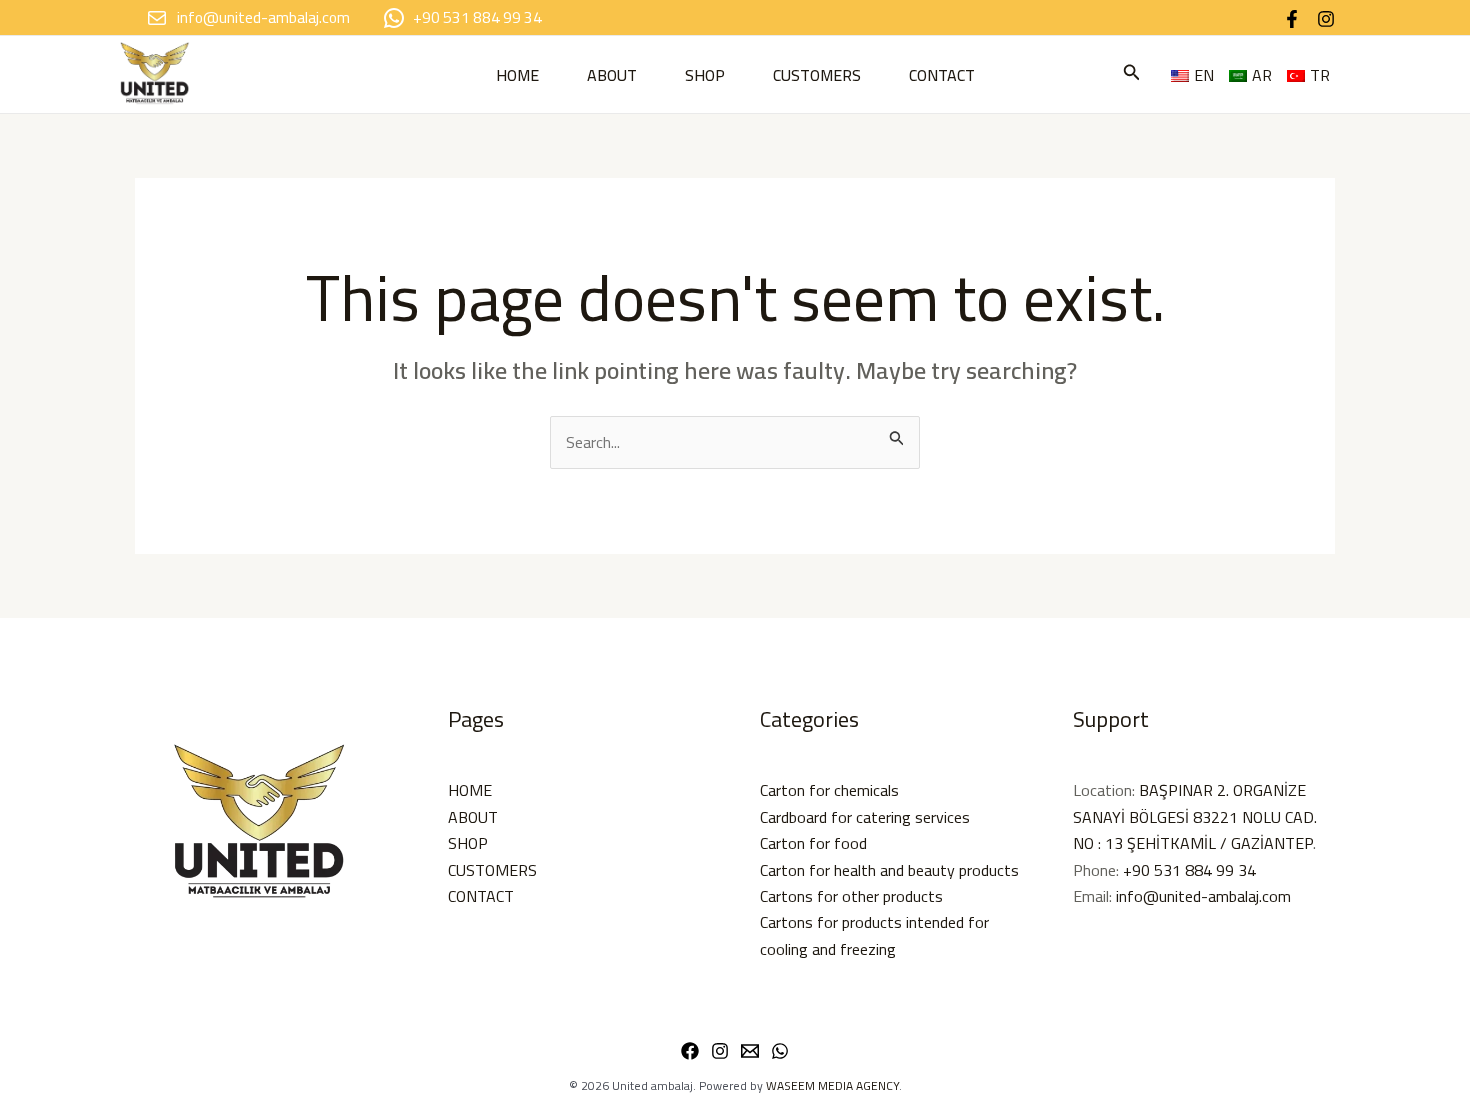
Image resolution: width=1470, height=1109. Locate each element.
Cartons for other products (851, 896)
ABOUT (612, 75)
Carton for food (813, 843)
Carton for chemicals (829, 790)
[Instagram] (1326, 19)
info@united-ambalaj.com (1203, 896)
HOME (517, 75)
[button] (1132, 74)
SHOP (705, 75)
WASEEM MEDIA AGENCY (832, 1085)
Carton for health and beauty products (889, 870)
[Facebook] (1292, 19)
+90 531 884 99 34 (1189, 870)
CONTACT (942, 75)
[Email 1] (750, 1051)
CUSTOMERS (817, 75)
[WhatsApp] (780, 1051)
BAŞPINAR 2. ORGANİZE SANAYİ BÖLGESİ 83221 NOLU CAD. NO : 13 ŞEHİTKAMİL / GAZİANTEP (1195, 816)
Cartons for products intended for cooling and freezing (874, 935)
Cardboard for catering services (865, 817)
